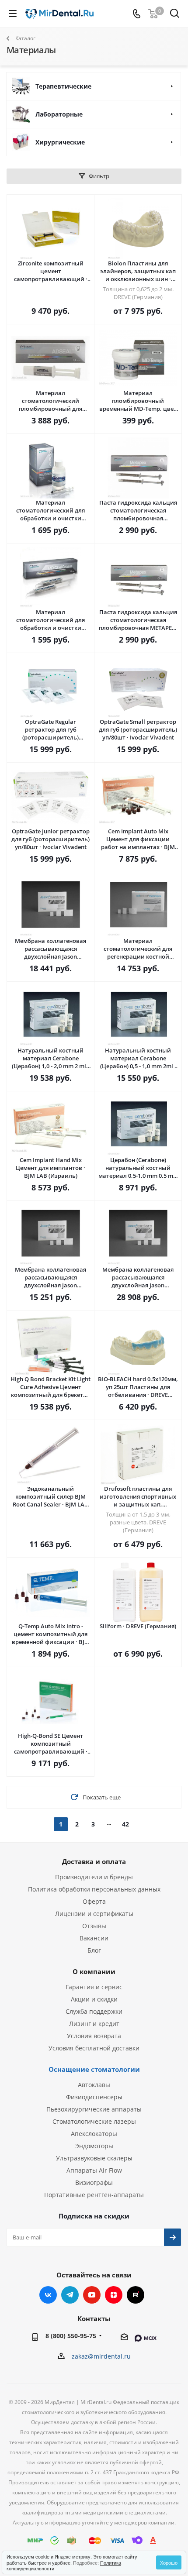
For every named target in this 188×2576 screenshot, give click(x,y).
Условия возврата (94, 2036)
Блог (94, 1950)
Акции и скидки (94, 1999)
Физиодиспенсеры (94, 2097)
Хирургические (60, 142)
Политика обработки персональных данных (94, 1889)
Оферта (94, 1901)
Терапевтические (63, 86)
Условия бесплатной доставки (94, 2048)
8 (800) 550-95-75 (71, 2336)
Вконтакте (48, 2295)
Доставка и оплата (94, 1861)
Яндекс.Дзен (114, 2295)
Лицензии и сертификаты (94, 1914)
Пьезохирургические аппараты (94, 2109)
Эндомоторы (94, 2146)
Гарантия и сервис (94, 1987)
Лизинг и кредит (94, 2024)
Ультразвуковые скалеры (94, 2158)
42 (125, 1824)
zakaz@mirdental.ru (101, 2356)
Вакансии (94, 1938)
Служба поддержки (94, 2011)
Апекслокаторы (94, 2134)
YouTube (92, 2295)
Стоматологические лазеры (94, 2121)
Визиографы (94, 2182)
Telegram (70, 2295)
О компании (94, 1971)
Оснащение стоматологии (94, 2069)
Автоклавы (94, 2085)
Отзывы (94, 1926)
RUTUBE (136, 2295)
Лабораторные (59, 114)
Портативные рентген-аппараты (94, 2195)
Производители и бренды (94, 1877)
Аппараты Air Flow (94, 2170)
